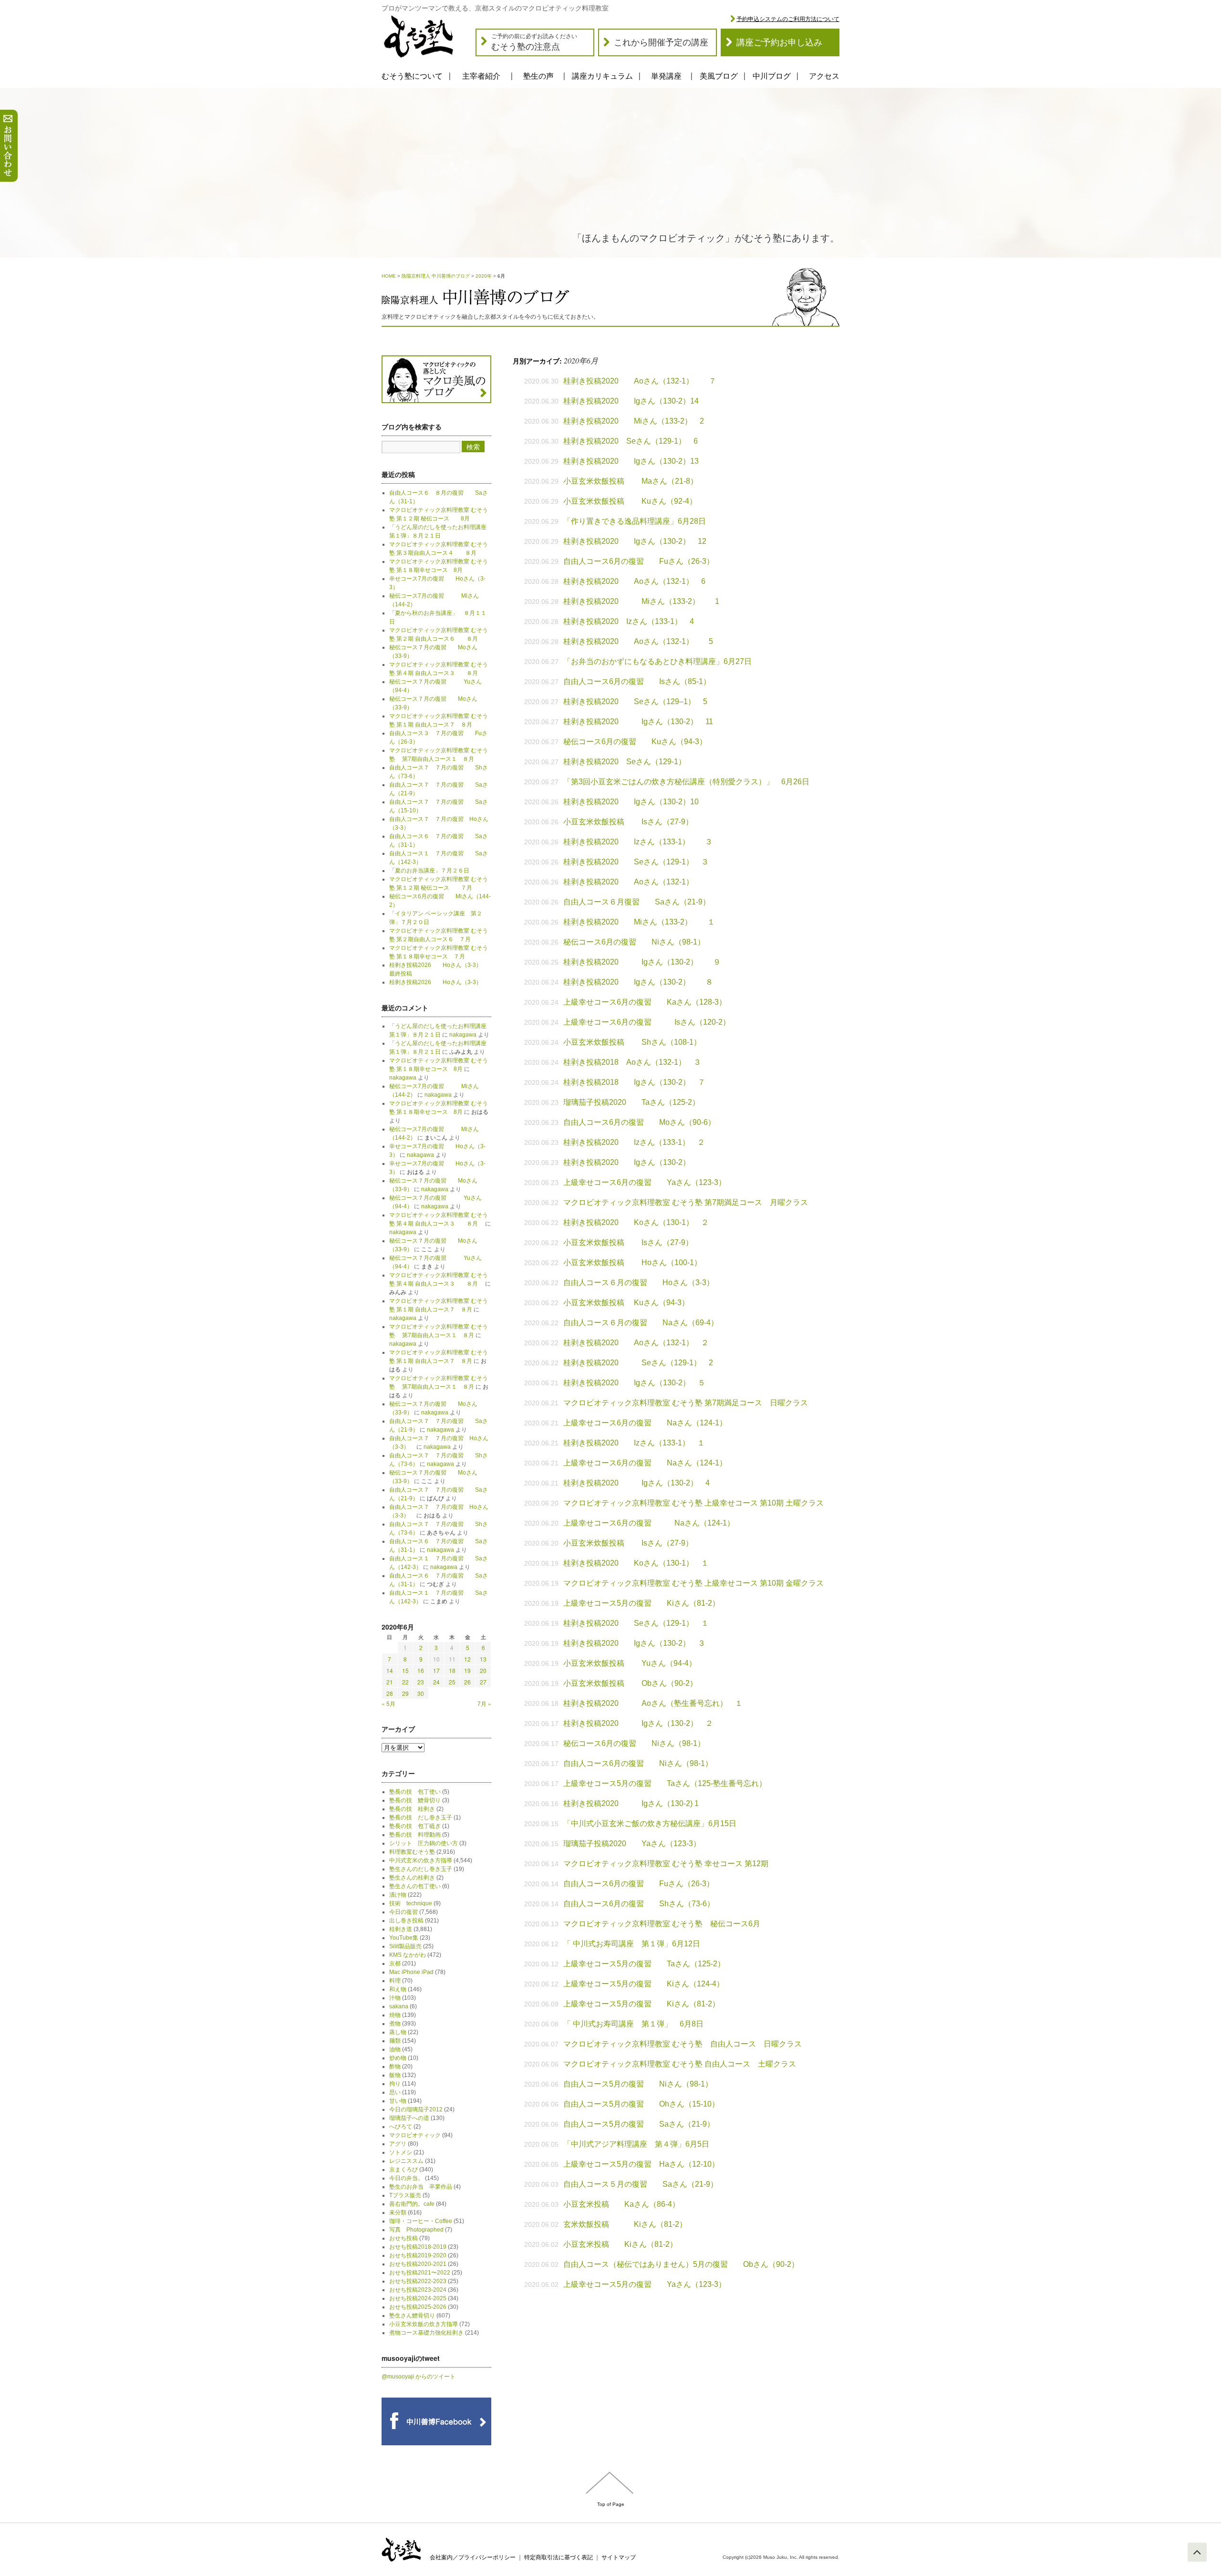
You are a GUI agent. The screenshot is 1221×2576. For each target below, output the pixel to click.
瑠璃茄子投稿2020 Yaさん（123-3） (632, 1844)
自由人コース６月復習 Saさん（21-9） (637, 902)
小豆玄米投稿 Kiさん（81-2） (620, 2244)
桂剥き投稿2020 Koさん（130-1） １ (636, 1563)
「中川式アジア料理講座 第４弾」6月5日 (636, 2144)
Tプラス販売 (405, 2195)
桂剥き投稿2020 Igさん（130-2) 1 (631, 1803)
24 (436, 1682)
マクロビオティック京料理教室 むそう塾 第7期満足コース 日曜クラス (686, 1403)
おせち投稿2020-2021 (418, 2264)
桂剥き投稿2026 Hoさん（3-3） (435, 982)
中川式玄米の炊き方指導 (421, 1860)
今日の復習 (404, 1912)
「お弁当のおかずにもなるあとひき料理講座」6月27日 (657, 661)
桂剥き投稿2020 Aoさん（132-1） (628, 882)
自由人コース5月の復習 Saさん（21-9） (639, 2124)
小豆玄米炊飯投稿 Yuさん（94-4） (630, 1663)
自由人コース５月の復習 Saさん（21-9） (641, 2184)
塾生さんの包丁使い (415, 1886)
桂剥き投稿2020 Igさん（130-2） (627, 1162)
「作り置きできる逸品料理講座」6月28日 (635, 521)
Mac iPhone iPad (411, 1972)
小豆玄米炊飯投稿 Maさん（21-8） (631, 481)
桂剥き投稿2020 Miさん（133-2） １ (639, 922)
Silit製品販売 (405, 1946)
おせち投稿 (404, 2238)
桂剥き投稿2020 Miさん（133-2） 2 (634, 421)
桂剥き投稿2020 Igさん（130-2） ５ (634, 1383)
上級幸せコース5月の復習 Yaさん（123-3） (645, 2284)
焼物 (395, 2015)
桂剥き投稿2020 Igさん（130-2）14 (631, 401)
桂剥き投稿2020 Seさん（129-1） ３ (636, 862)
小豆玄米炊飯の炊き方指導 (424, 2324)
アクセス (824, 76)
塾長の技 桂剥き (412, 1809)
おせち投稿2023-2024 (418, 2290)
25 (452, 1682)
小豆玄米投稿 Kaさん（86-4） (621, 2204)
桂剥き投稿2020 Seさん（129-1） (628, 762)
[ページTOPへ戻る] (1197, 2552)
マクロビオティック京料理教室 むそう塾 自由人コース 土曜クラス (680, 2064)
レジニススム (406, 2161)
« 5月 (388, 1703)
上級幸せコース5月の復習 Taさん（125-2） (644, 1964)
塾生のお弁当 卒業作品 (421, 2187)
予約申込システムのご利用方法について (788, 19)
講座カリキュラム (602, 76)
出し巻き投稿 (406, 1921)
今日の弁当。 (406, 2178)
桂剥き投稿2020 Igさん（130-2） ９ (642, 962)
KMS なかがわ (408, 1955)
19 (467, 1670)
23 (421, 1682)
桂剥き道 (401, 1929)
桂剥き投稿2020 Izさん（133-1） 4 (629, 621)
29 (405, 1693)
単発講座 (666, 76)
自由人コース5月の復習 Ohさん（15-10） (641, 2104)
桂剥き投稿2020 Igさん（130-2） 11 (638, 722)
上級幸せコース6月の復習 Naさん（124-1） (645, 1423)
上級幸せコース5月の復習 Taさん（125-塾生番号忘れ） (665, 1783)
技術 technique (411, 1903)
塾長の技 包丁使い (415, 1792)
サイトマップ (619, 2557)
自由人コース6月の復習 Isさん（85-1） (641, 681)
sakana (399, 2006)
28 (390, 1693)
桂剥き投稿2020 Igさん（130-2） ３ (634, 1643)
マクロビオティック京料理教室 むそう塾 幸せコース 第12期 (666, 1864)
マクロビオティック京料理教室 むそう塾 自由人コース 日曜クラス (683, 2044)
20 (483, 1670)
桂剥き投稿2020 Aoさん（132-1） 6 (634, 581)
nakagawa (463, 1035)
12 (467, 1659)
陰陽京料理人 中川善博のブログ (436, 276)
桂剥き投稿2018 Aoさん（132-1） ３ (632, 1062)
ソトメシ (401, 2152)
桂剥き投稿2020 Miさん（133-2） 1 (641, 601)
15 (405, 1670)
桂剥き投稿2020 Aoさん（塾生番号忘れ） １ (653, 1703)
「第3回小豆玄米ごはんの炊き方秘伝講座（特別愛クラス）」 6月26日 (686, 782)
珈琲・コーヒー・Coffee (421, 2221)
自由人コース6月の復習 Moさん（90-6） (639, 1122)
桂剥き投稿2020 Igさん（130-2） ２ (638, 1723)
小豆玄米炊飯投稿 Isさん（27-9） (628, 822)
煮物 (395, 2024)
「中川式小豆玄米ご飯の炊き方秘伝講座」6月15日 (650, 1823)
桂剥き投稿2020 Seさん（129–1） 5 (635, 701)
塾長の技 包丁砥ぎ (415, 1826)
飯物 (395, 2075)
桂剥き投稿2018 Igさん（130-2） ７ (634, 1082)
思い (395, 2092)
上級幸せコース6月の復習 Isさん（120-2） (647, 1022)
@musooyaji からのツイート (419, 2377)
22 (405, 1682)
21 (390, 1682)
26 (467, 1682)
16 (421, 1670)
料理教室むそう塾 (412, 1852)
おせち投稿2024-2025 (418, 2298)
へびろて (401, 2127)
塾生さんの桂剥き (412, 1878)
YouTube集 (404, 1938)
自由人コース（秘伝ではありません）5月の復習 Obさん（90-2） (681, 2264)
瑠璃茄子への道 (409, 2118)
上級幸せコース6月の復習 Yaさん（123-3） (645, 1182)
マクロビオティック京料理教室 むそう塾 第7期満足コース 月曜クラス (686, 1202)
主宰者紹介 (481, 76)
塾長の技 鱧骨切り (415, 1800)
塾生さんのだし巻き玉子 (421, 1869)
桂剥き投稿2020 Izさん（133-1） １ (634, 1443)
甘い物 (398, 2101)
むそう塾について (412, 76)
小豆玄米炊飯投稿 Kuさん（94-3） (626, 1303)
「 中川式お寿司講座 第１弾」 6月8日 (633, 2024)
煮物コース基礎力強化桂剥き (426, 2333)
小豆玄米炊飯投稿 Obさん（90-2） (630, 1683)
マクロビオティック (415, 2135)
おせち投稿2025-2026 (418, 2307)
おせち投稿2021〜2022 (420, 2273)
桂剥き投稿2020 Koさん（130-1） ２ (636, 1222)
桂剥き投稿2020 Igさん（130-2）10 (631, 802)
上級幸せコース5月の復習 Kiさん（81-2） (642, 1603)
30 (421, 1693)
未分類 (398, 2212)
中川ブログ (772, 76)
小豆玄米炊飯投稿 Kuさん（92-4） (630, 501)
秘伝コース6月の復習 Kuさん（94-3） (635, 742)
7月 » (484, 1703)
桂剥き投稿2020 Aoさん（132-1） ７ (640, 381)
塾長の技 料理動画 (415, 1835)
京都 (395, 1963)
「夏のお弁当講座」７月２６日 (432, 871)
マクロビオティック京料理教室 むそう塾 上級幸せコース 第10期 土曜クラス (693, 1503)
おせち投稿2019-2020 (418, 2255)
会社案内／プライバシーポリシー (473, 2557)
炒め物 (398, 2058)
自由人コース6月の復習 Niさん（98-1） (638, 1763)
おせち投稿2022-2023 (418, 2281)
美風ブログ (719, 76)
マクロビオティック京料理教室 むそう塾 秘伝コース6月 (662, 1924)
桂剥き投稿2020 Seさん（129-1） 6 (631, 441)
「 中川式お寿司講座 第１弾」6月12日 (632, 1944)
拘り (395, 2084)
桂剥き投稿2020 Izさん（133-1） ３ (638, 842)
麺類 (395, 2041)
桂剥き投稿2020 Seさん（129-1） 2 (638, 1363)
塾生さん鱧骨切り (412, 2316)
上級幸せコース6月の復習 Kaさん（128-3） (645, 1002)
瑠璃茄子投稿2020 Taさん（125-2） (631, 1102)
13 (483, 1659)
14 (390, 1670)
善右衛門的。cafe (412, 2204)
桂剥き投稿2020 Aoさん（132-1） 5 (638, 641)
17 (436, 1670)
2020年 (484, 276)
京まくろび (404, 2170)
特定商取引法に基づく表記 (559, 2557)
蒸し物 (398, 2032)
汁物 (395, 1998)
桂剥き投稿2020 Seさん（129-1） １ (636, 1623)
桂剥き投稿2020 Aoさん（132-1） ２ (636, 1343)
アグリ (398, 2144)
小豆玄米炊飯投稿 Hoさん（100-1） (632, 1262)
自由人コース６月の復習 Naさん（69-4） (641, 1323)
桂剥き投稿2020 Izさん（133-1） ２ (634, 1142)
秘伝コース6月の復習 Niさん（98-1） (634, 942)
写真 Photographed (416, 2230)
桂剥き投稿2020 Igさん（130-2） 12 (635, 541)
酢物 (395, 2067)
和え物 (398, 1989)
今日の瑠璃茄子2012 (416, 2109)
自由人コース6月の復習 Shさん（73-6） (639, 1904)
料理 (395, 1981)
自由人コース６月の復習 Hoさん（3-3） (639, 1283)
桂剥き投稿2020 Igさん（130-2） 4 (636, 1483)
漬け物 (398, 1895)
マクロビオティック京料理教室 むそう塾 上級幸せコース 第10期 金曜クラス (693, 1583)
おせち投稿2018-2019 (418, 2247)
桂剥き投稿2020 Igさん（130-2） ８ (638, 982)
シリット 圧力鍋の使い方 (424, 1843)
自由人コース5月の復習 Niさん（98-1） (638, 2084)
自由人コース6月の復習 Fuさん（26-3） (639, 561)
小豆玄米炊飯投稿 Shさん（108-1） (632, 1042)
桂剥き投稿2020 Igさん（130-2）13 (631, 461)
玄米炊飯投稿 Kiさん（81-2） (625, 2224)
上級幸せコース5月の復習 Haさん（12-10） (641, 2164)
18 (452, 1670)
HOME (389, 276)
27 (483, 1682)
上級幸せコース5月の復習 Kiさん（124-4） (644, 1984)
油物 (395, 2049)
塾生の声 (538, 76)
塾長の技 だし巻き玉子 (421, 1818)
